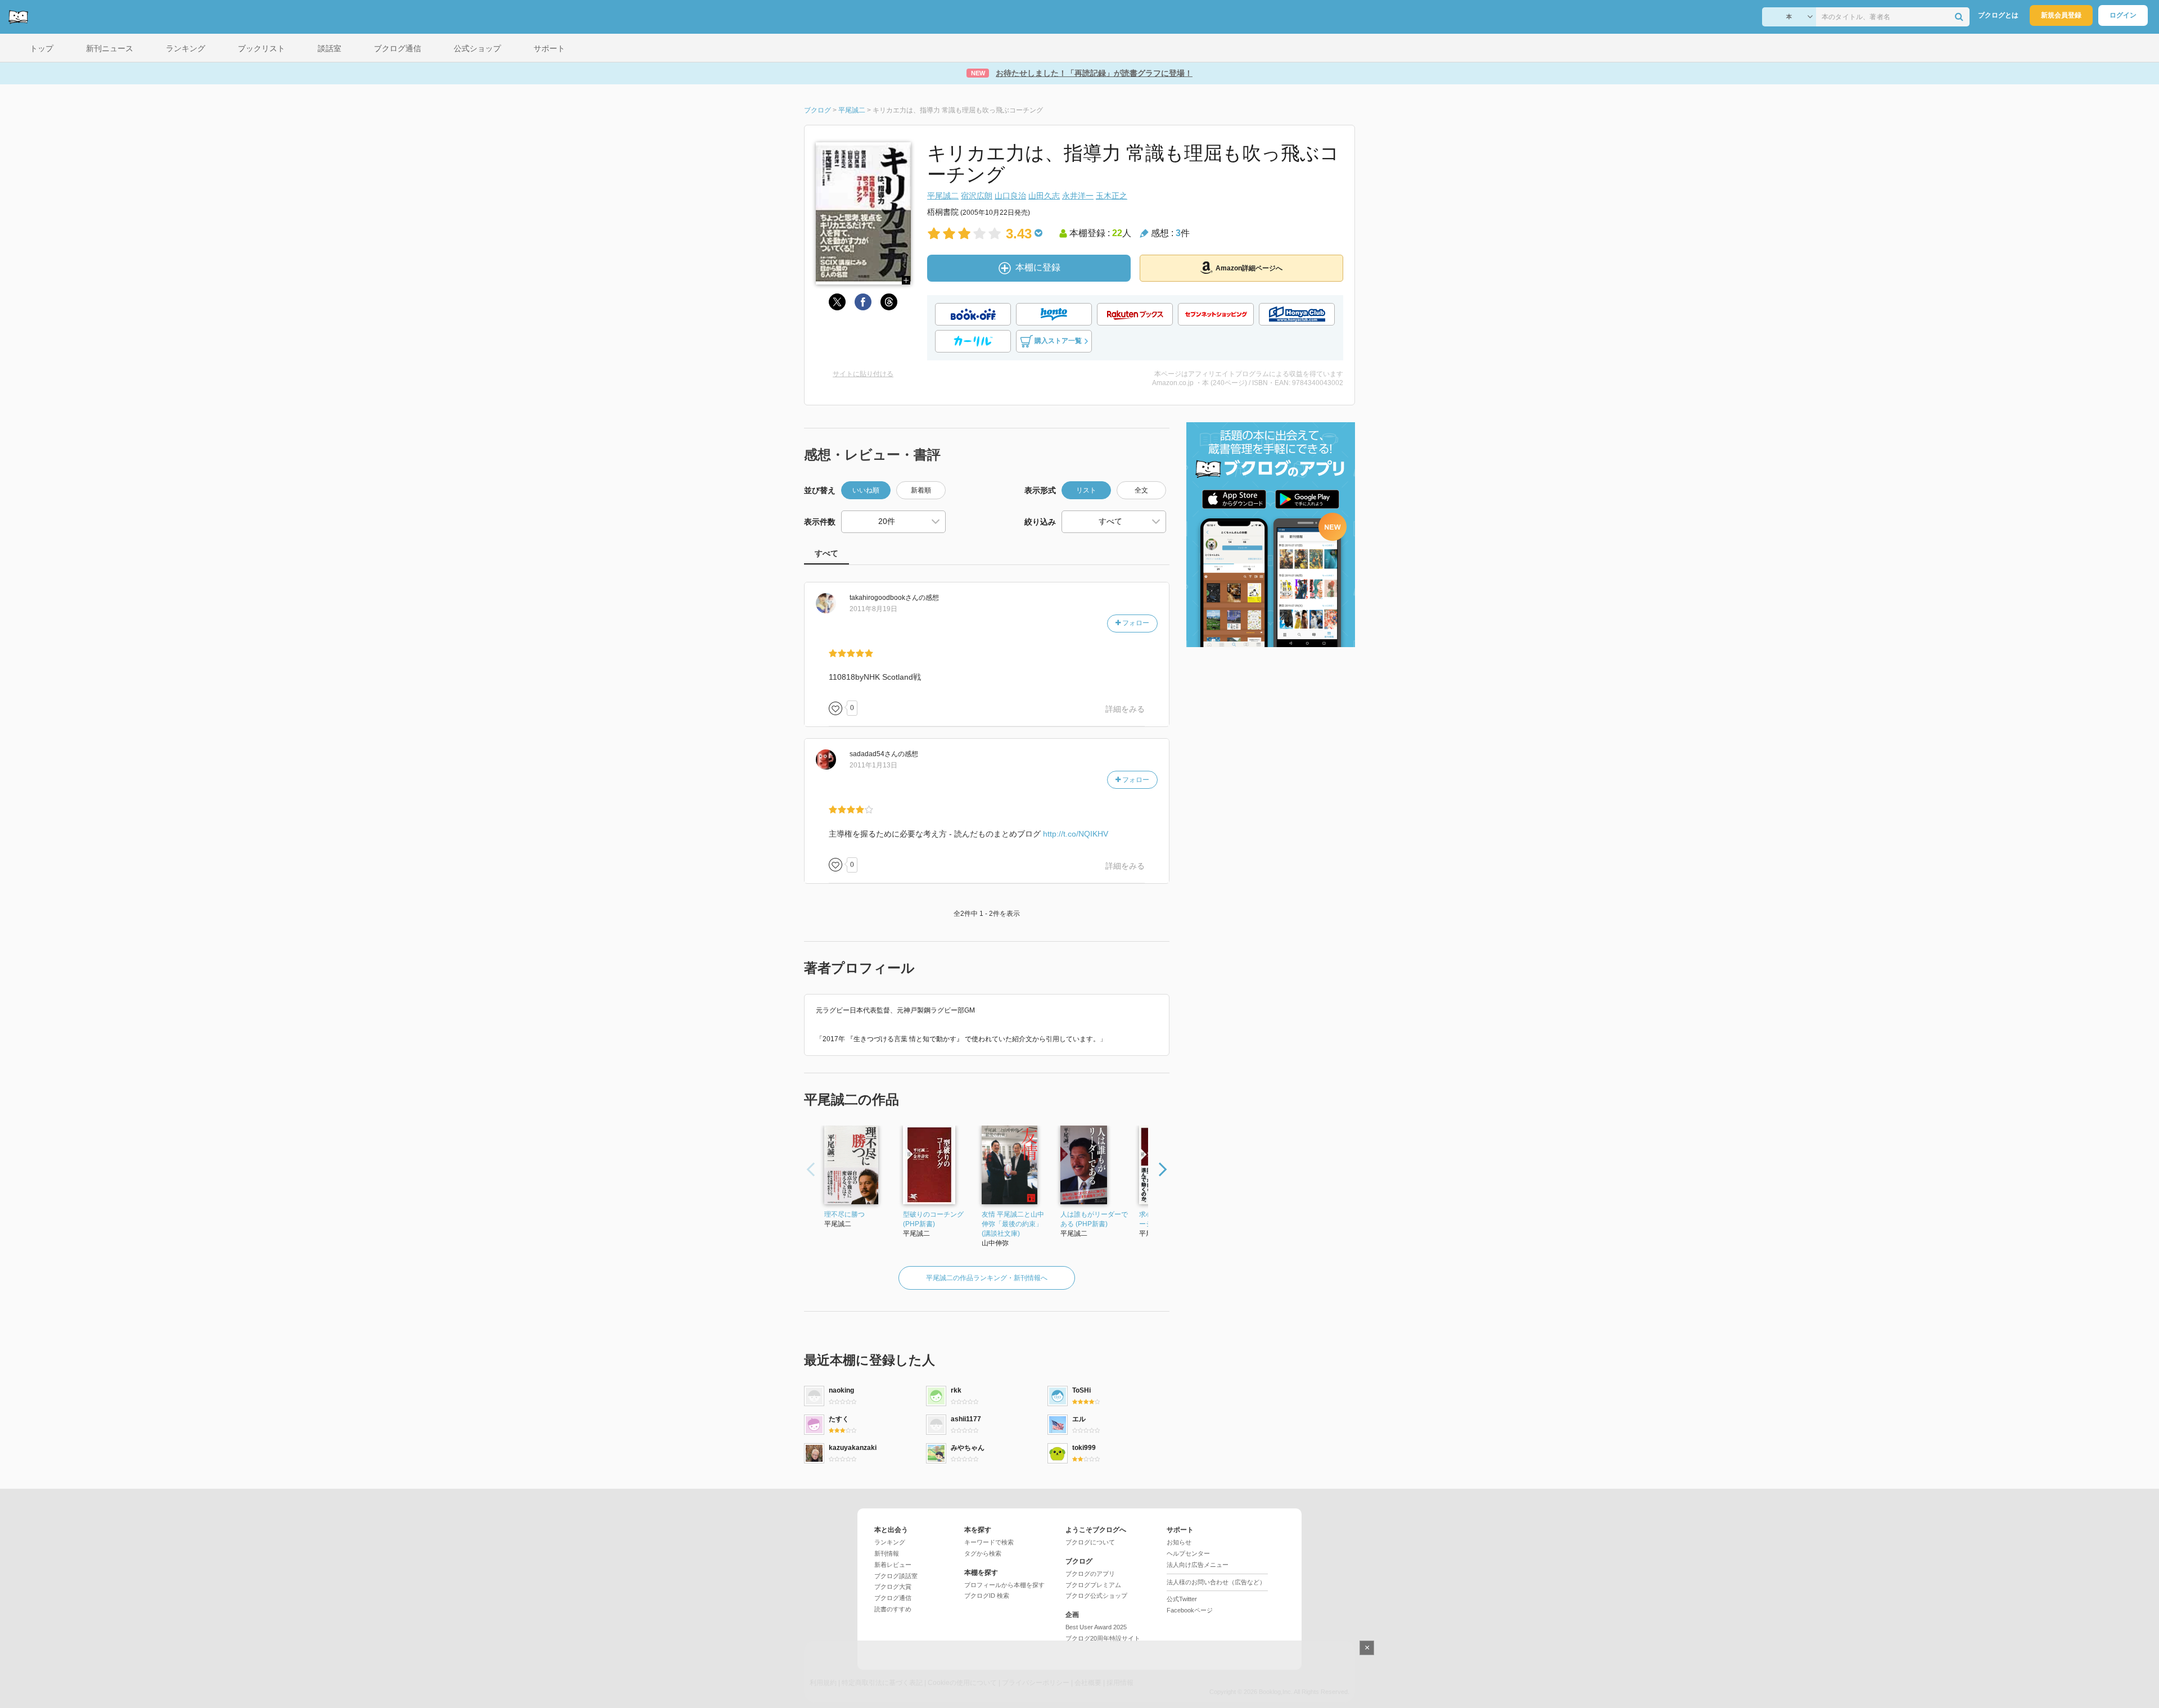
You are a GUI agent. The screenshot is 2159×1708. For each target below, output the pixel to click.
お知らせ (1179, 1542)
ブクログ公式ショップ (1096, 1596)
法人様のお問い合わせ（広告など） (1216, 1582)
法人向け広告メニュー (1198, 1565)
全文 (1141, 490)
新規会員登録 (2061, 15)
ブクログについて (1090, 1542)
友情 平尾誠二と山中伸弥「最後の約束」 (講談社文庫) (1013, 1224)
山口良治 (1010, 196)
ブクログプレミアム (1093, 1585)
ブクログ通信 (893, 1598)
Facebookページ (1190, 1610)
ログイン (2123, 15)
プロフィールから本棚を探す (1004, 1585)
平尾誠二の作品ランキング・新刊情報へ (987, 1278)
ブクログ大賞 (893, 1587)
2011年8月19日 (873, 609)
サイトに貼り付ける (863, 374)
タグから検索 (983, 1553)
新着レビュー (893, 1565)
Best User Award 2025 (1096, 1627)
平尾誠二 (943, 196)
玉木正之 (1112, 196)
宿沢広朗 (977, 196)
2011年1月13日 (873, 765)
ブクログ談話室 (896, 1576)
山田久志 (1044, 196)
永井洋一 (1078, 196)
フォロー (1135, 623)
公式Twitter (1182, 1599)
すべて (826, 553)
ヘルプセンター (1188, 1553)
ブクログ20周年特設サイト (1103, 1638)
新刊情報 (887, 1553)
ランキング (890, 1542)
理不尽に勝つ (844, 1214)
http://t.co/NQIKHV (1076, 834)
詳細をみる (1125, 709)
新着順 (921, 490)
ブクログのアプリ (1090, 1574)
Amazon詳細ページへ (1249, 268)
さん (884, 598)
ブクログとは (1998, 15)
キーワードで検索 (989, 1542)
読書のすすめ (893, 1609)
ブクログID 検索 (987, 1596)
